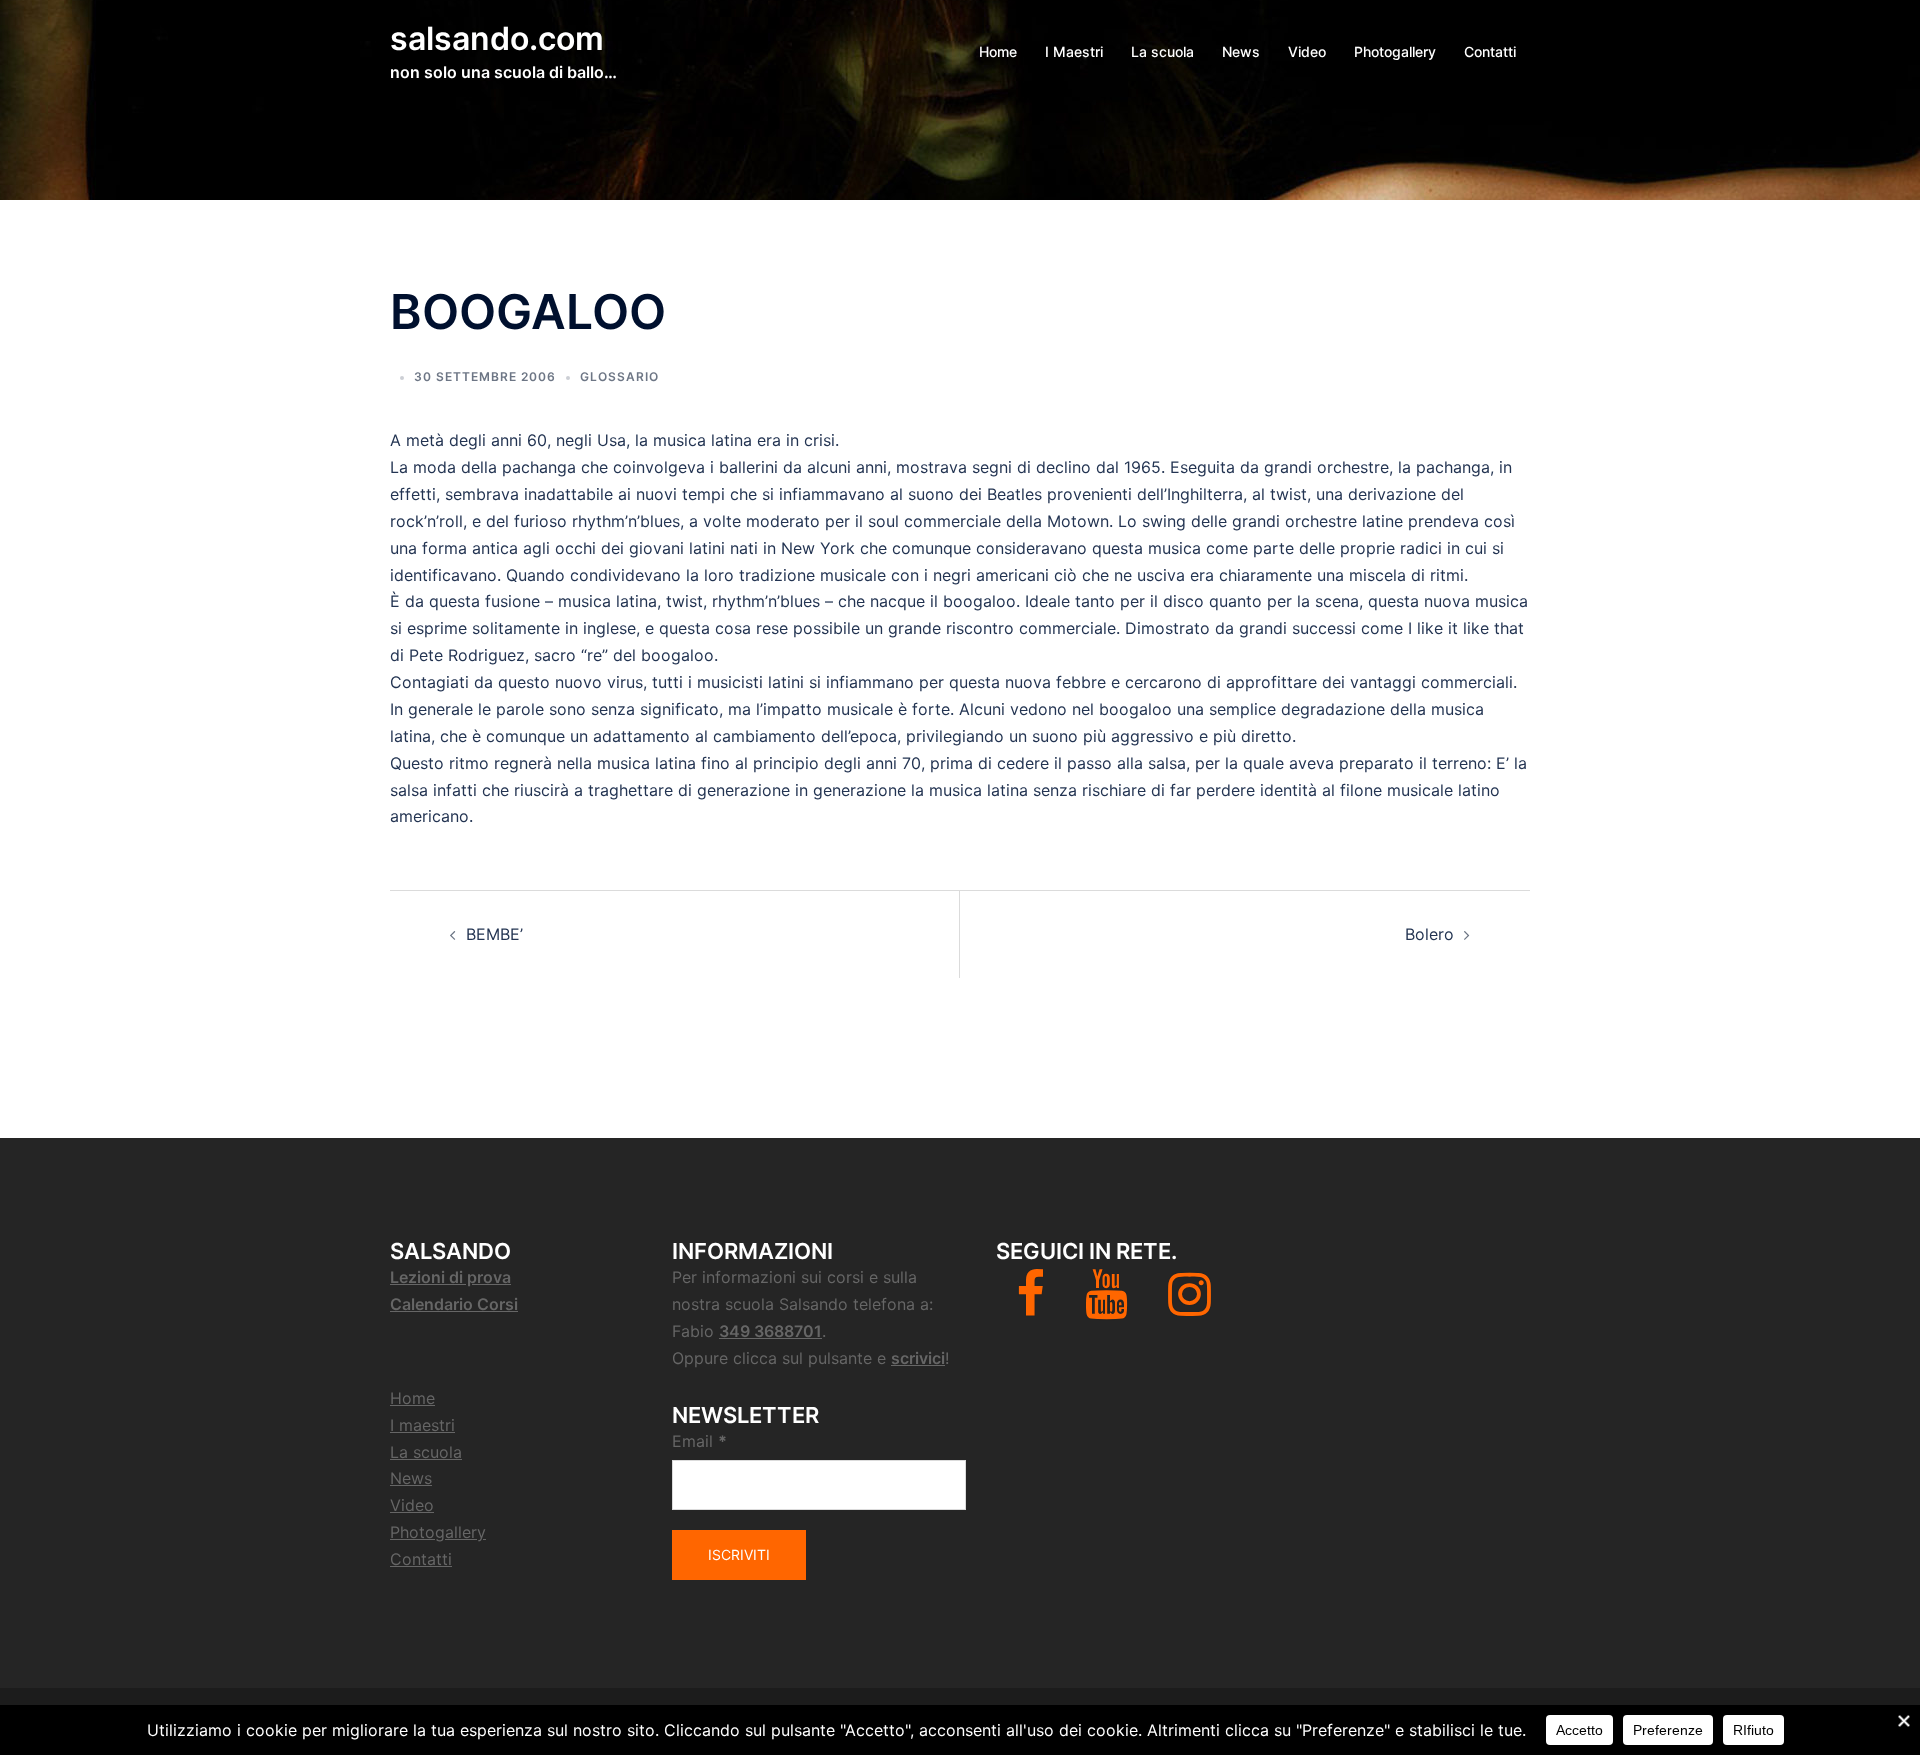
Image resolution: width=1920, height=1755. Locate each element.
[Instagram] (1189, 1306)
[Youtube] (1106, 1306)
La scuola (1162, 51)
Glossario (619, 376)
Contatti (1490, 51)
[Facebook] (1030, 1306)
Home (998, 51)
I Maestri (1074, 51)
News (1241, 51)
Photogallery (1395, 51)
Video (1307, 51)
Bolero (1429, 934)
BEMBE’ (494, 934)
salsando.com (497, 38)
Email (699, 1441)
